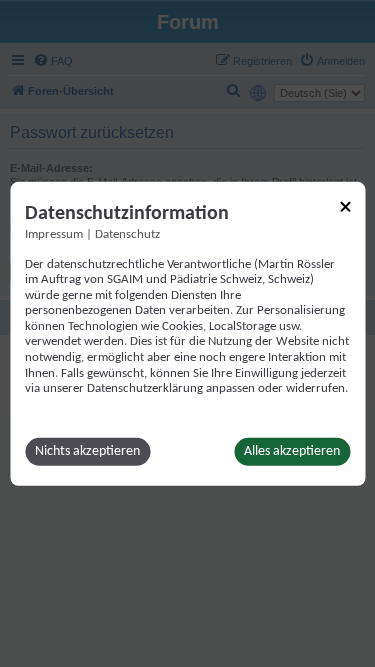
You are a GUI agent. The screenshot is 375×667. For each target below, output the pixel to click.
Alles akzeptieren (292, 451)
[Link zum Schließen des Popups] (345, 206)
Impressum (54, 234)
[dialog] (187, 333)
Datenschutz (127, 234)
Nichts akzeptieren (87, 451)
